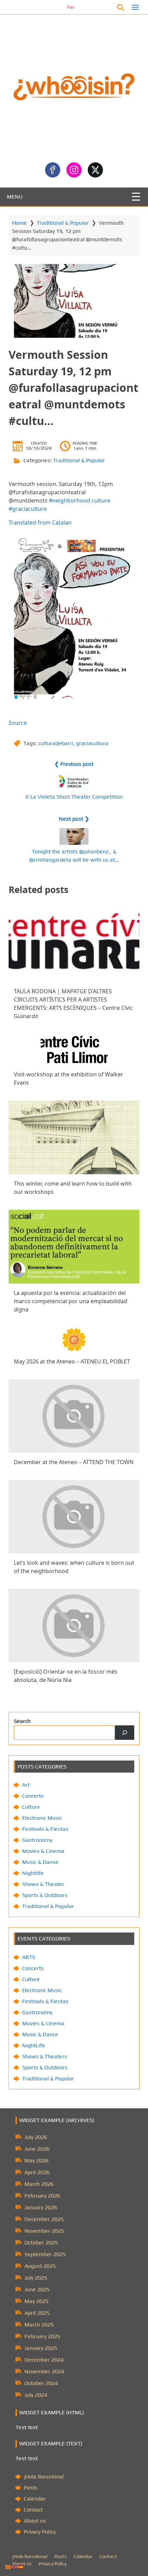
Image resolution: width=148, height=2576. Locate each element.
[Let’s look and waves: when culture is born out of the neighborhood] (74, 1517)
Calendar (35, 2499)
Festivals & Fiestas (45, 1829)
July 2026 (36, 2137)
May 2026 (36, 2161)
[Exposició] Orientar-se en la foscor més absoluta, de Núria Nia (66, 1676)
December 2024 (44, 2360)
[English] (14, 2567)
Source (18, 723)
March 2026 (39, 2184)
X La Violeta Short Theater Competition (74, 797)
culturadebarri (56, 743)
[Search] (125, 1733)
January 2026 (41, 2207)
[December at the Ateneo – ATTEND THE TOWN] (74, 1416)
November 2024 (44, 2371)
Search (22, 1721)
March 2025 (39, 2325)
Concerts (33, 1796)
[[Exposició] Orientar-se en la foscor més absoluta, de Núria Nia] (74, 1626)
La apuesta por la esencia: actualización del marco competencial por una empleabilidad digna (71, 1301)
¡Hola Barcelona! (44, 2477)
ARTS (29, 1957)
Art (26, 1785)
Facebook (54, 7)
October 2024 (41, 2383)
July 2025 (36, 2278)
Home (19, 223)
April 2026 (37, 2172)
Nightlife (33, 1873)
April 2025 (37, 2313)
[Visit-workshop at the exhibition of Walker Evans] (74, 1049)
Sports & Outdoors (45, 1895)
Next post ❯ (74, 819)
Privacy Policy (40, 2532)
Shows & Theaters (45, 2056)
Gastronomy (37, 1840)
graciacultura (92, 743)
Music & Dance (40, 2034)
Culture (31, 1807)
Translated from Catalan (40, 523)
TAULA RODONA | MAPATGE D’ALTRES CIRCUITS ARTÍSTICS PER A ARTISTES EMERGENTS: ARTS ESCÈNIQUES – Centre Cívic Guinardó (73, 1004)
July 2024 (36, 2395)
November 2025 (44, 2231)
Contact (33, 2510)
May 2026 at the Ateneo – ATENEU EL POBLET (72, 1361)
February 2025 (42, 2336)
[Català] (8, 2567)
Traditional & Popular (63, 223)
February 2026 (42, 2196)
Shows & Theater (43, 1884)
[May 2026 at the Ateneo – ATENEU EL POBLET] (74, 1340)
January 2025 (41, 2348)
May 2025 (36, 2301)
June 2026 (37, 2149)
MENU (15, 197)
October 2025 (41, 2243)
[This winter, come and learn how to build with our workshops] (74, 1137)
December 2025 (44, 2219)
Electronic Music (42, 1818)
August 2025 (40, 2266)
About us (35, 2521)
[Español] (21, 2567)
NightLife (34, 2045)
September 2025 (45, 2254)
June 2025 (37, 2289)
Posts (31, 2488)
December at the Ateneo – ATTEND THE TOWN (74, 1462)
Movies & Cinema (43, 1851)
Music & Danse (40, 1862)
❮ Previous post (74, 764)
